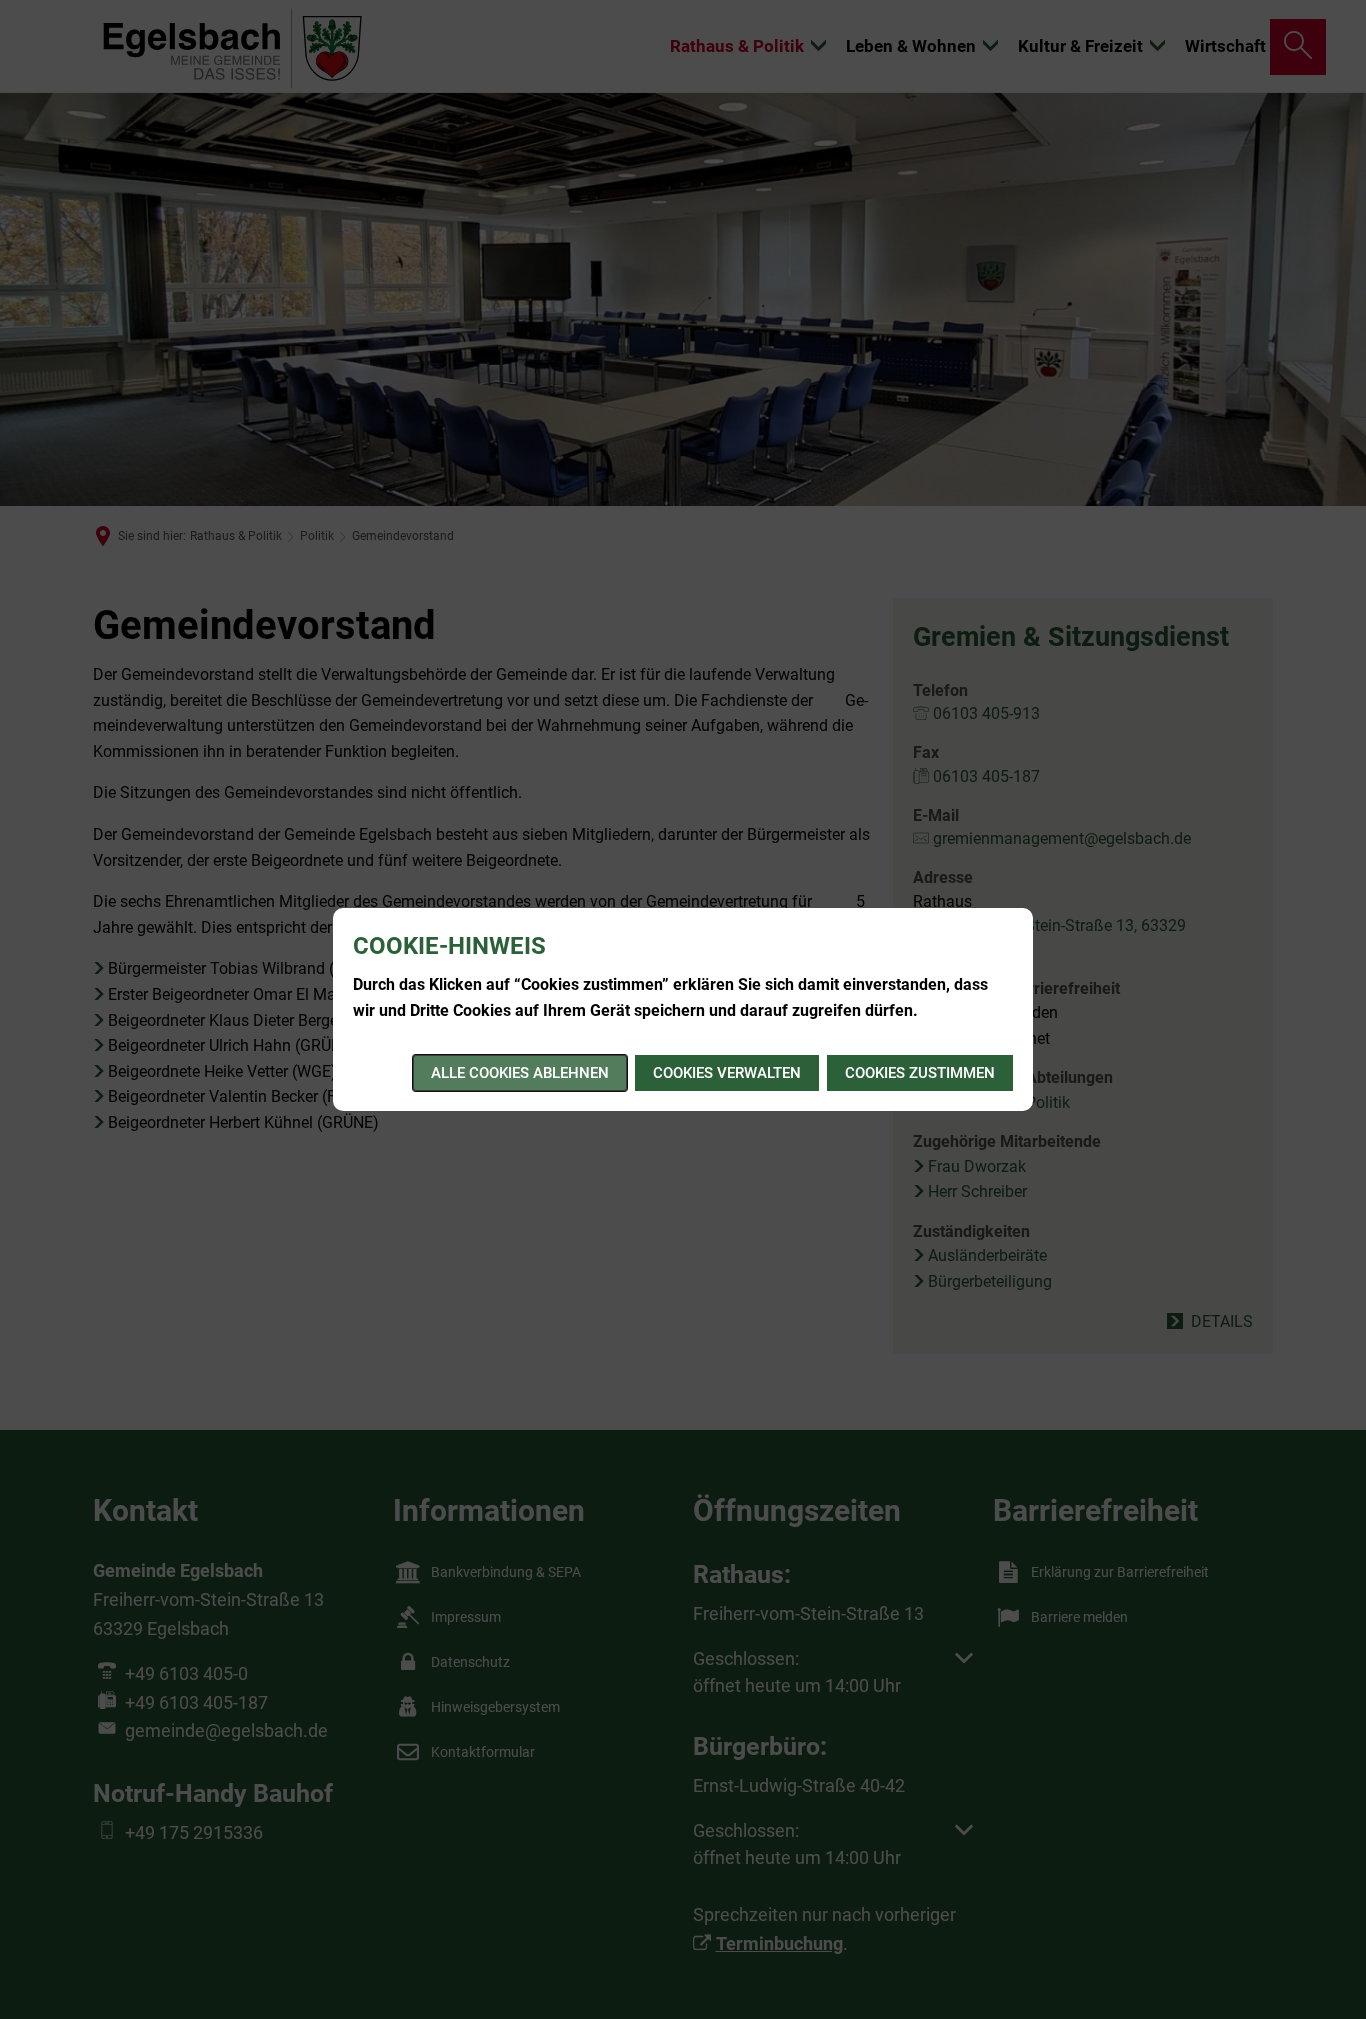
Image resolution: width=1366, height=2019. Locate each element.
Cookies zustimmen (920, 1073)
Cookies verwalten (727, 1073)
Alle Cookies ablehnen (520, 1073)
